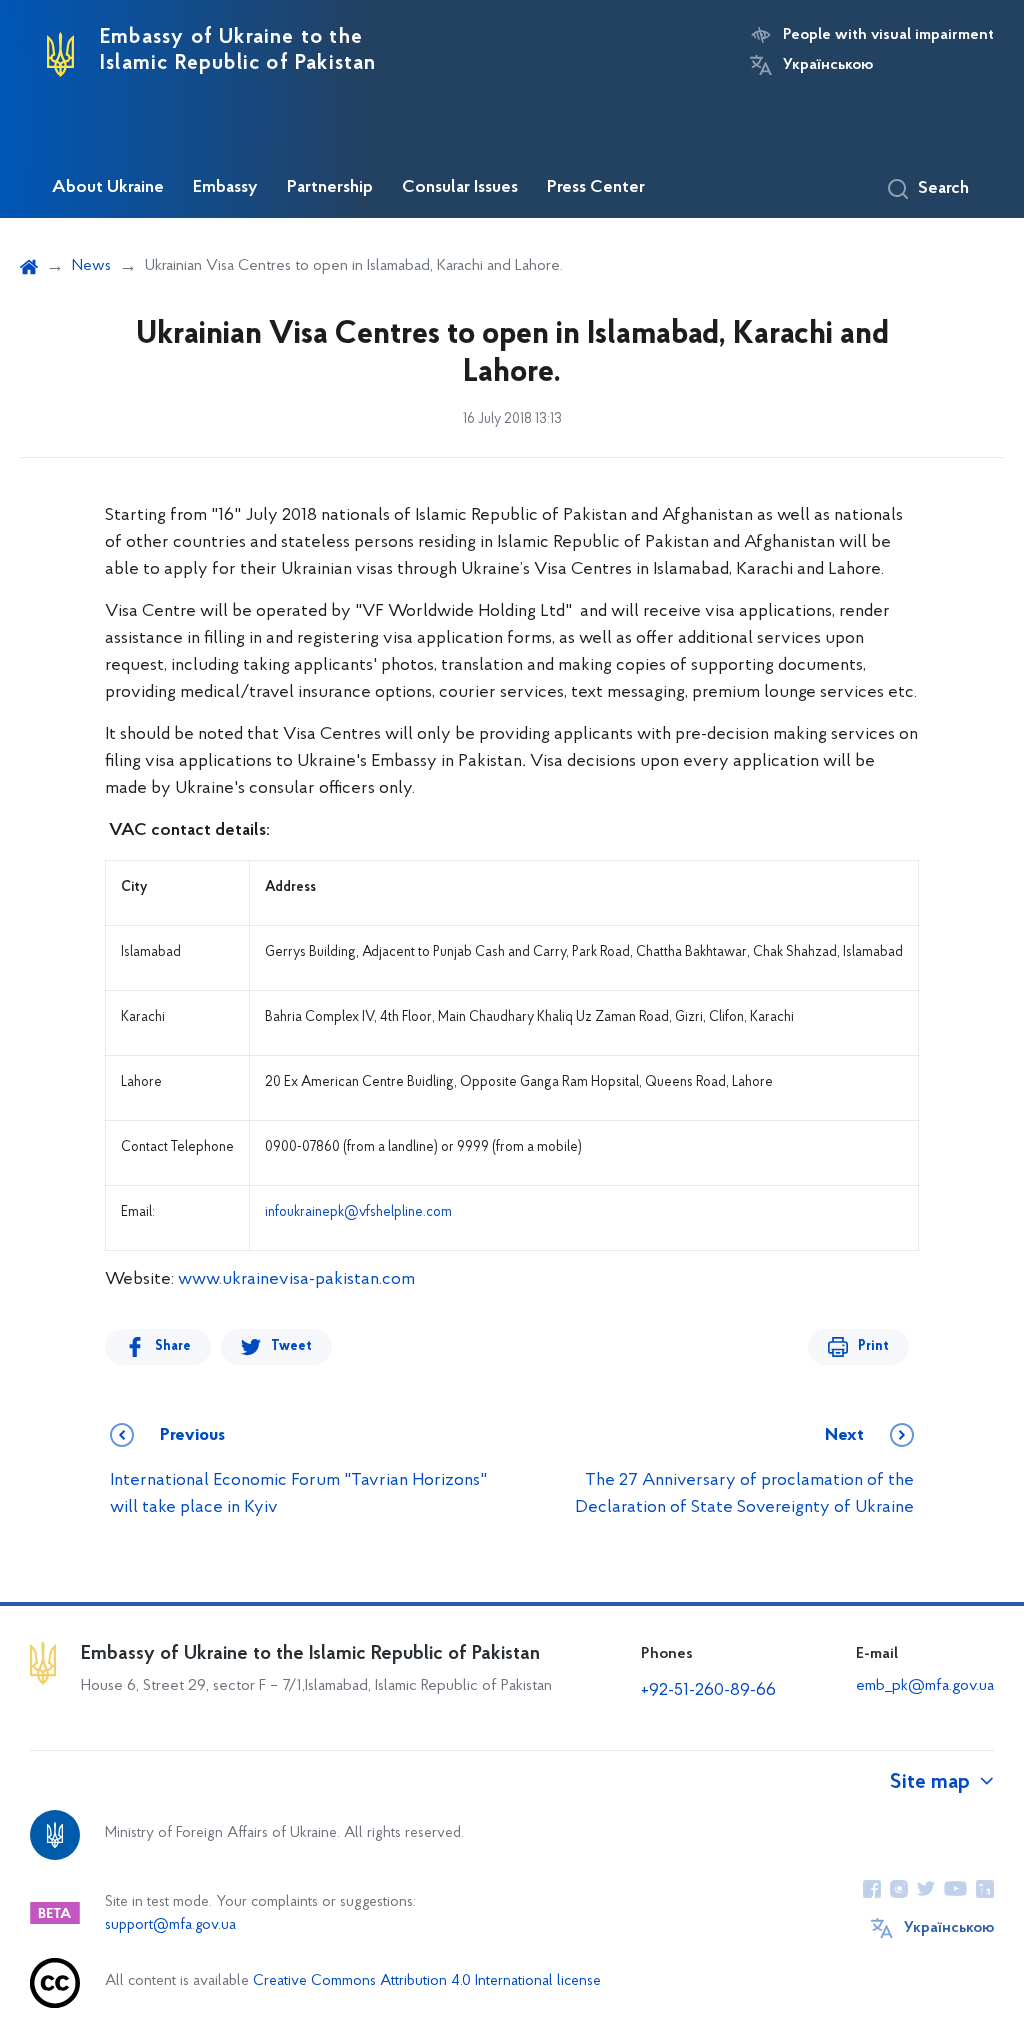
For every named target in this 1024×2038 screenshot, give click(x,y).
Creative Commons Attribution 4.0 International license (427, 1981)
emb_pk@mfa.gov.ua (925, 1686)
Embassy (225, 188)
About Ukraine (108, 188)
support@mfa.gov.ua (170, 1925)
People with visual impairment (888, 35)
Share (173, 1346)
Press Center (596, 188)
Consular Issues (460, 188)
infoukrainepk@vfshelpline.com (358, 1212)
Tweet (291, 1346)
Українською (828, 65)
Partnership (330, 188)
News (91, 266)
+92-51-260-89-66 (708, 1691)
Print (873, 1346)
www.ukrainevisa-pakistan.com (296, 1280)
